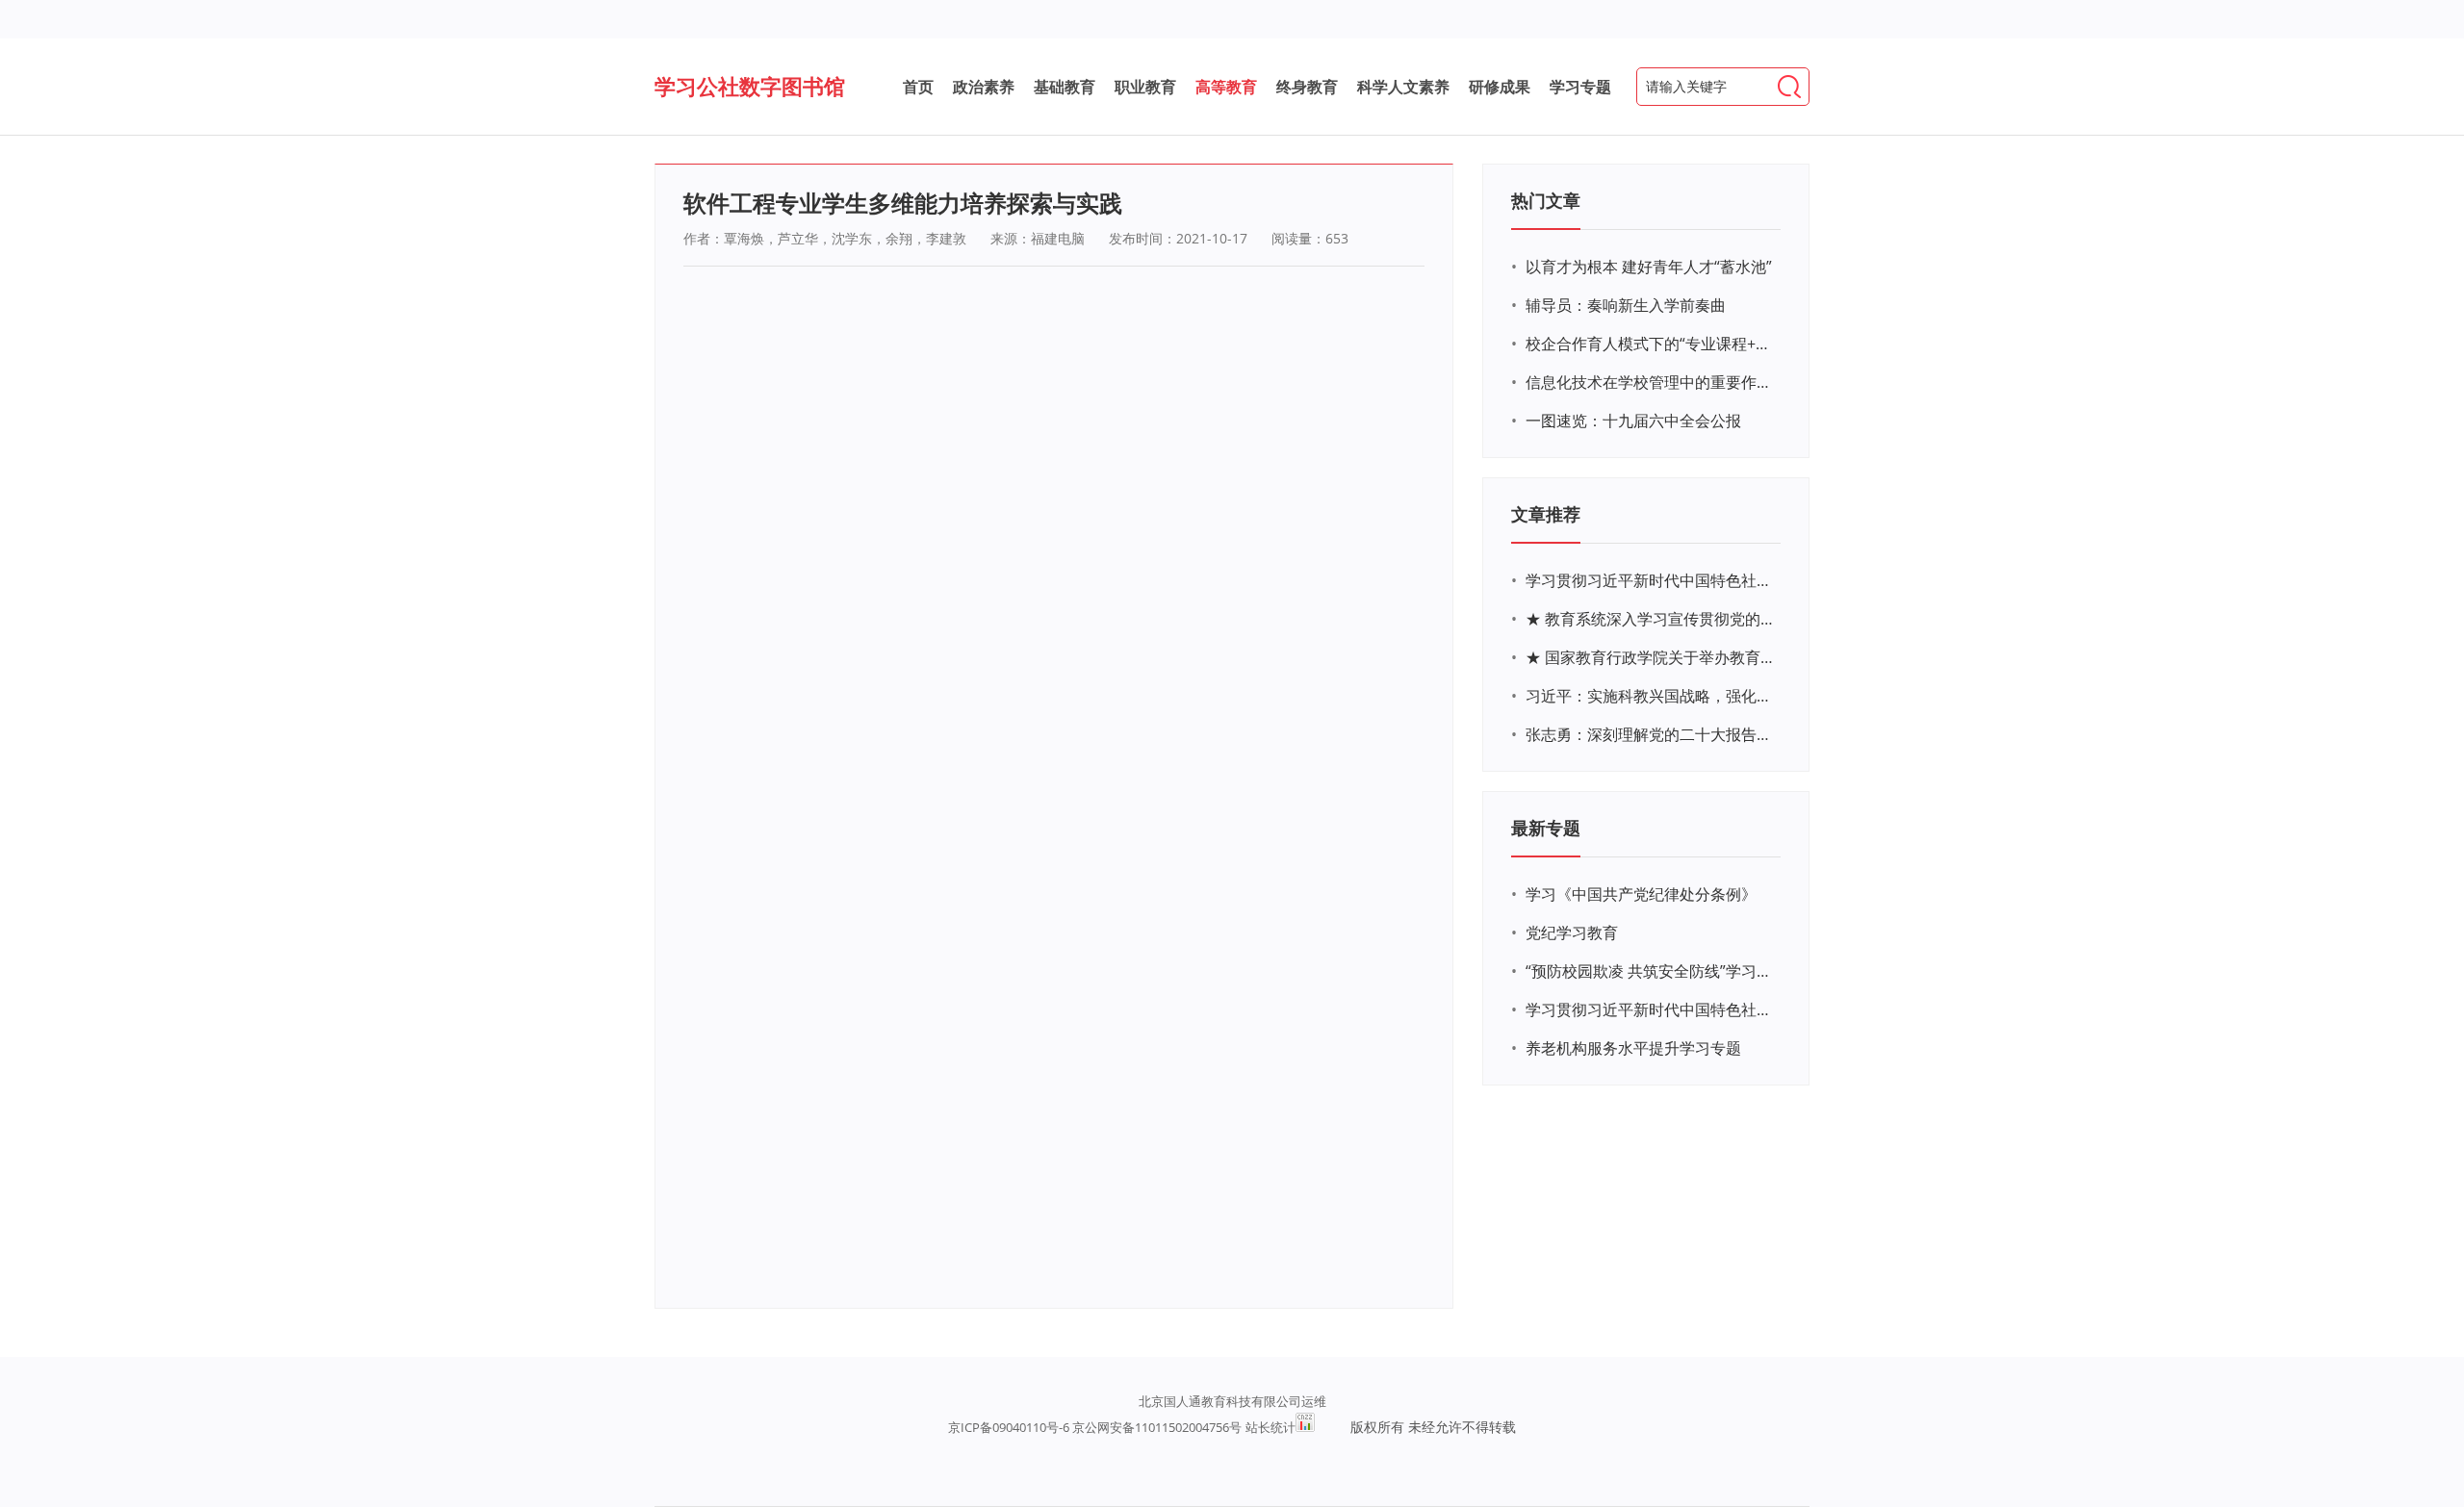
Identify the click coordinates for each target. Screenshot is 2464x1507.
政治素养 (984, 87)
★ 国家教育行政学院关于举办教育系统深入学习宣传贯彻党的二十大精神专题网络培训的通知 (1651, 657)
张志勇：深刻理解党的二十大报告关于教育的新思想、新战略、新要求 (1651, 734)
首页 (918, 87)
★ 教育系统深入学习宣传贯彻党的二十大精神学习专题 (1651, 619)
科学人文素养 (1403, 87)
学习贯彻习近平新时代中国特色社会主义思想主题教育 (1651, 1009)
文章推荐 (1546, 514)
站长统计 (1270, 1427)
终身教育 (1307, 87)
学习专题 (1580, 87)
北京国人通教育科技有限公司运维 (1232, 1401)
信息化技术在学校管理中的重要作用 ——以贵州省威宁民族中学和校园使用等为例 (1651, 382)
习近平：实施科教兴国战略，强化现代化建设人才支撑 (1651, 696)
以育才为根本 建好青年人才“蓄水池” (1649, 267)
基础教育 (1065, 87)
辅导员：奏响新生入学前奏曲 (1626, 305)
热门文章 (1546, 200)
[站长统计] (1305, 1427)
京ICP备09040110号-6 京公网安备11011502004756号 (1095, 1427)
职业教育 (1145, 87)
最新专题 (1546, 828)
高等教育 (1226, 87)
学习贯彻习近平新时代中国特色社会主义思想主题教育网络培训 (1651, 580)
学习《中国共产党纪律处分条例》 (1641, 894)
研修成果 (1500, 87)
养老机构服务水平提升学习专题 (1633, 1048)
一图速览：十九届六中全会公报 (1633, 421)
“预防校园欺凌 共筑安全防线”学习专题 (1651, 971)
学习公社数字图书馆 (750, 86)
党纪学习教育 (1572, 932)
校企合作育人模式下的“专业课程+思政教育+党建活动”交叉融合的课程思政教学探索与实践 (1651, 344)
